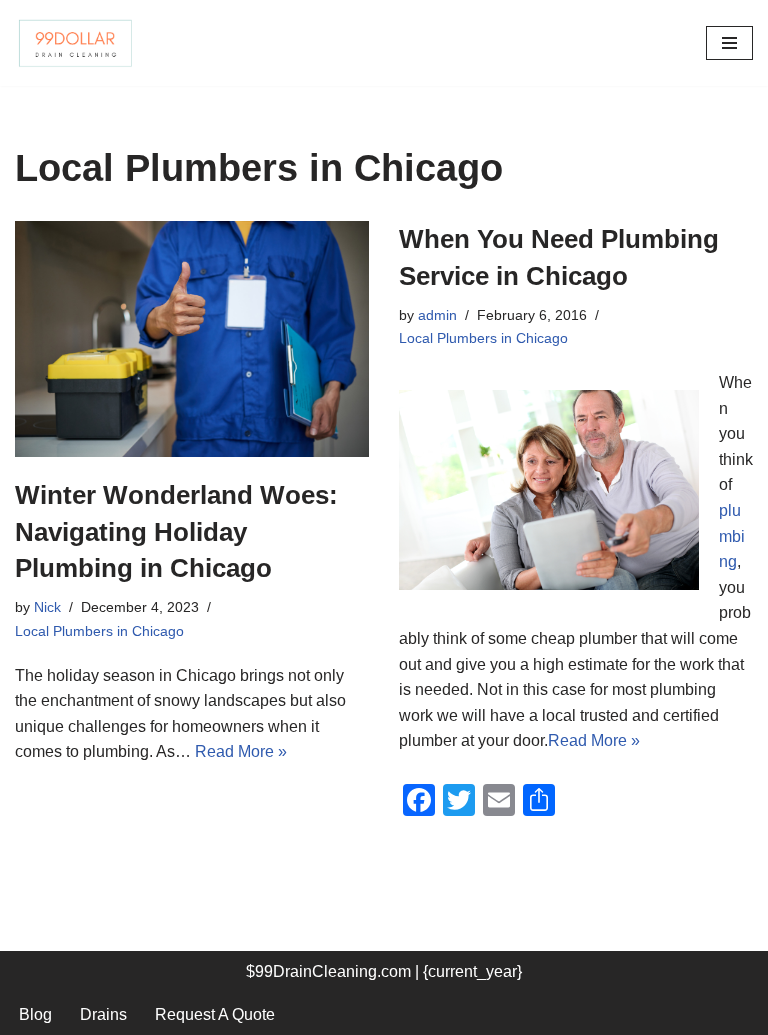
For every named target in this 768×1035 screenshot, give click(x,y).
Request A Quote (215, 1014)
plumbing (732, 536)
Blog (35, 1014)
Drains (103, 1014)
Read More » (241, 751)
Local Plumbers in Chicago (99, 631)
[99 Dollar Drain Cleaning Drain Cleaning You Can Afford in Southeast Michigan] (75, 43)
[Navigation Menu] (729, 43)
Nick (47, 607)
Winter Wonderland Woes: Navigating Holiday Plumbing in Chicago (176, 531)
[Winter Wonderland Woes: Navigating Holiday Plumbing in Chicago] (192, 339)
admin (437, 315)
